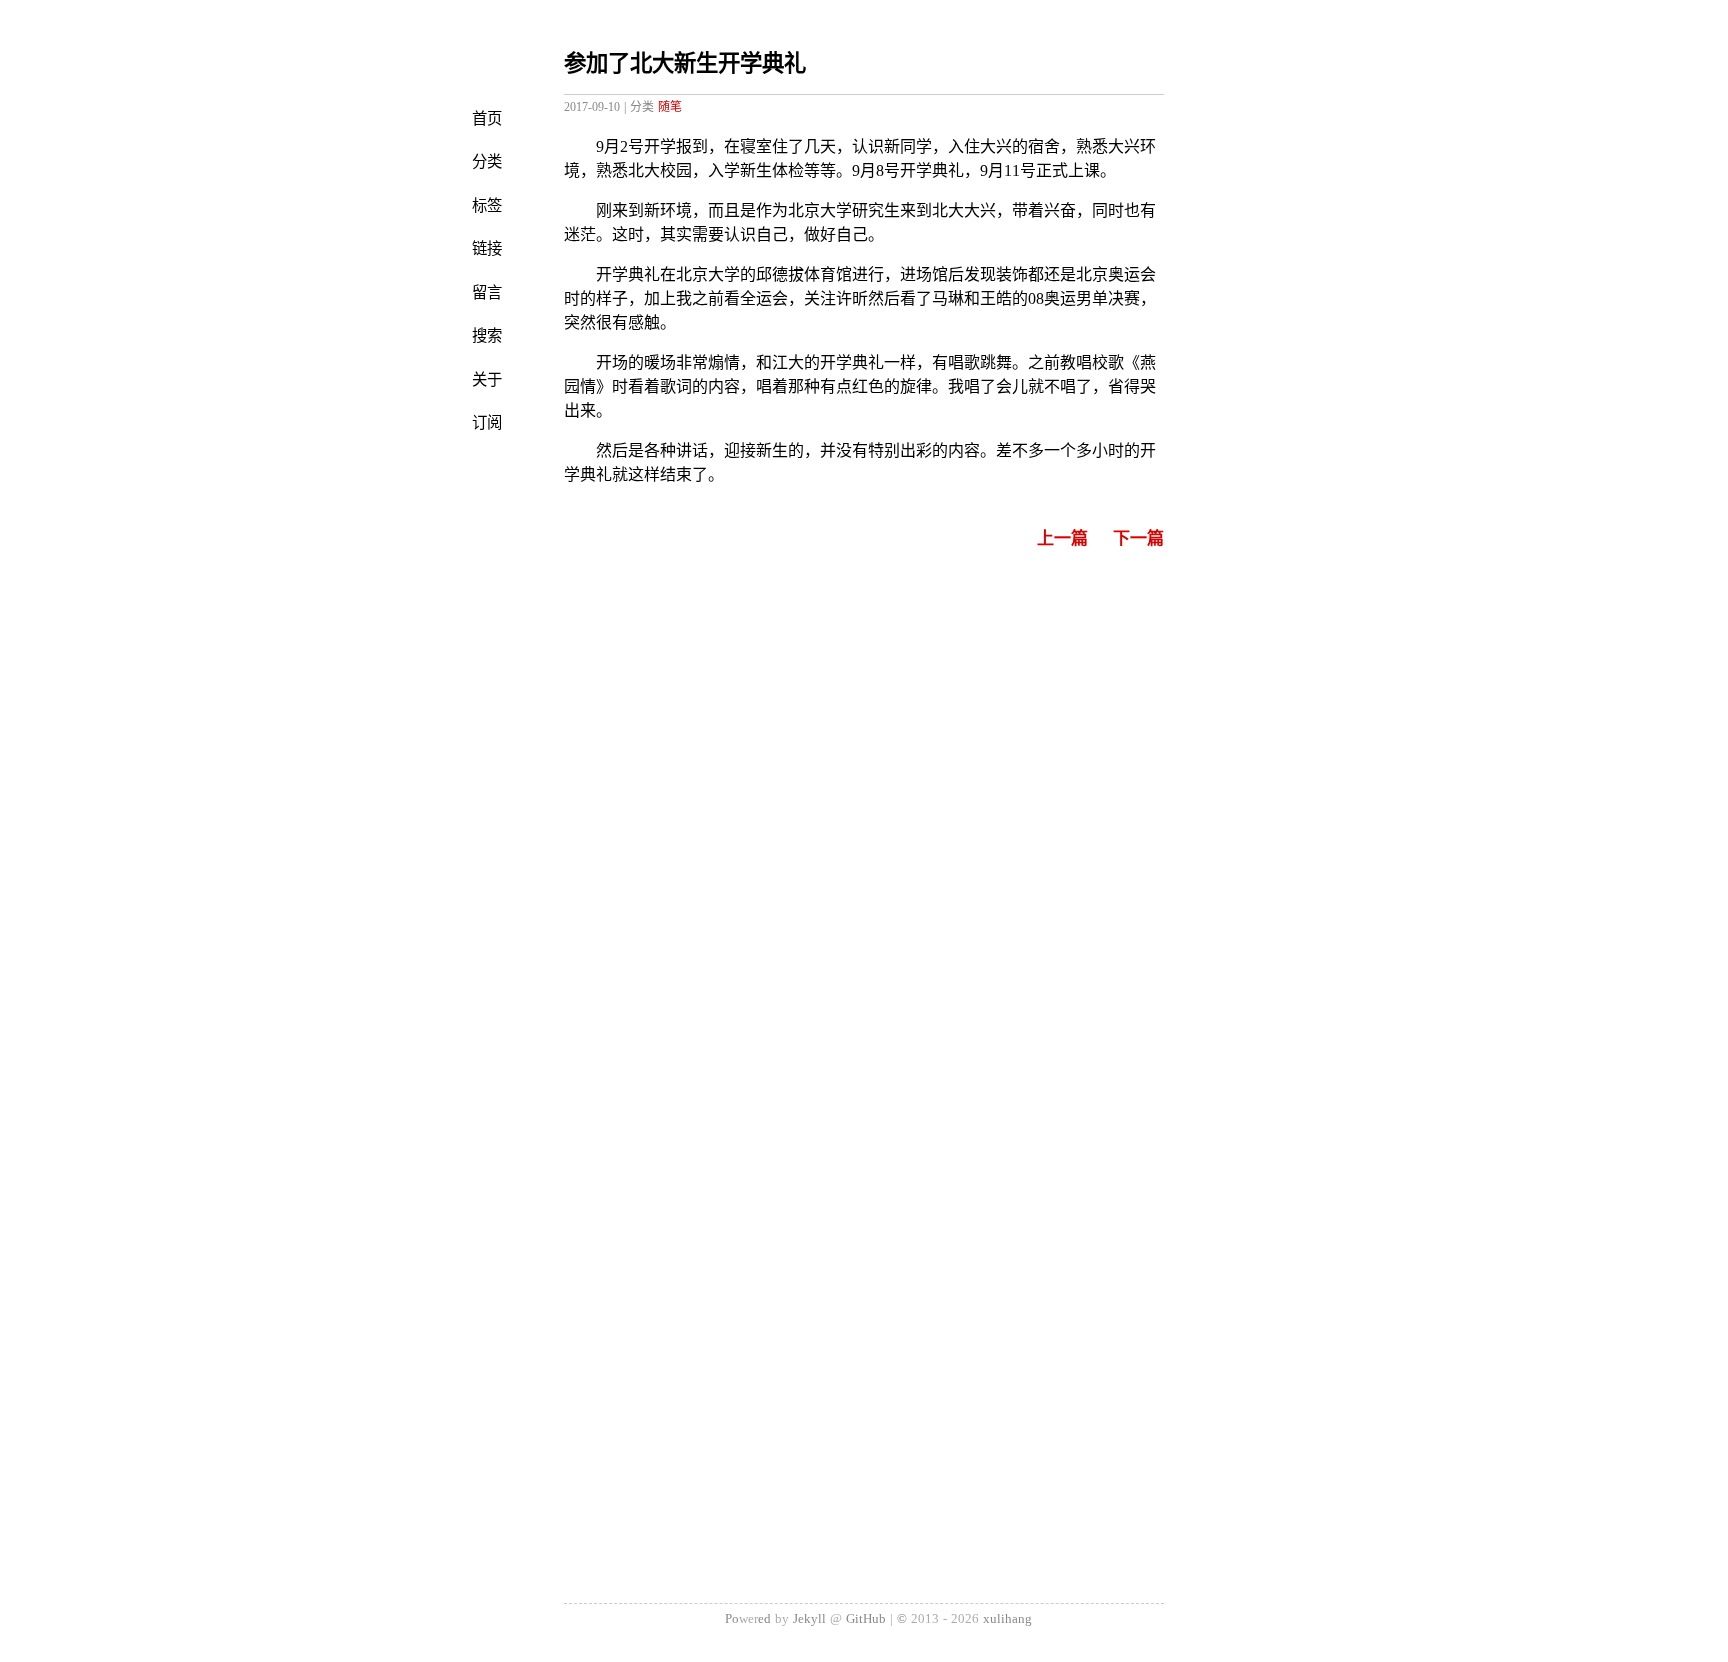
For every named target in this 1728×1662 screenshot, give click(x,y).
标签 (487, 206)
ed (764, 1618)
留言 (487, 293)
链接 (487, 249)
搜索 (487, 336)
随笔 (670, 107)
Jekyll (809, 1618)
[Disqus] (864, 829)
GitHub (866, 1618)
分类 (487, 162)
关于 (487, 380)
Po (732, 1618)
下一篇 (1138, 538)
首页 (487, 119)
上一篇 (1062, 538)
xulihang (1007, 1618)
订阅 (487, 423)
